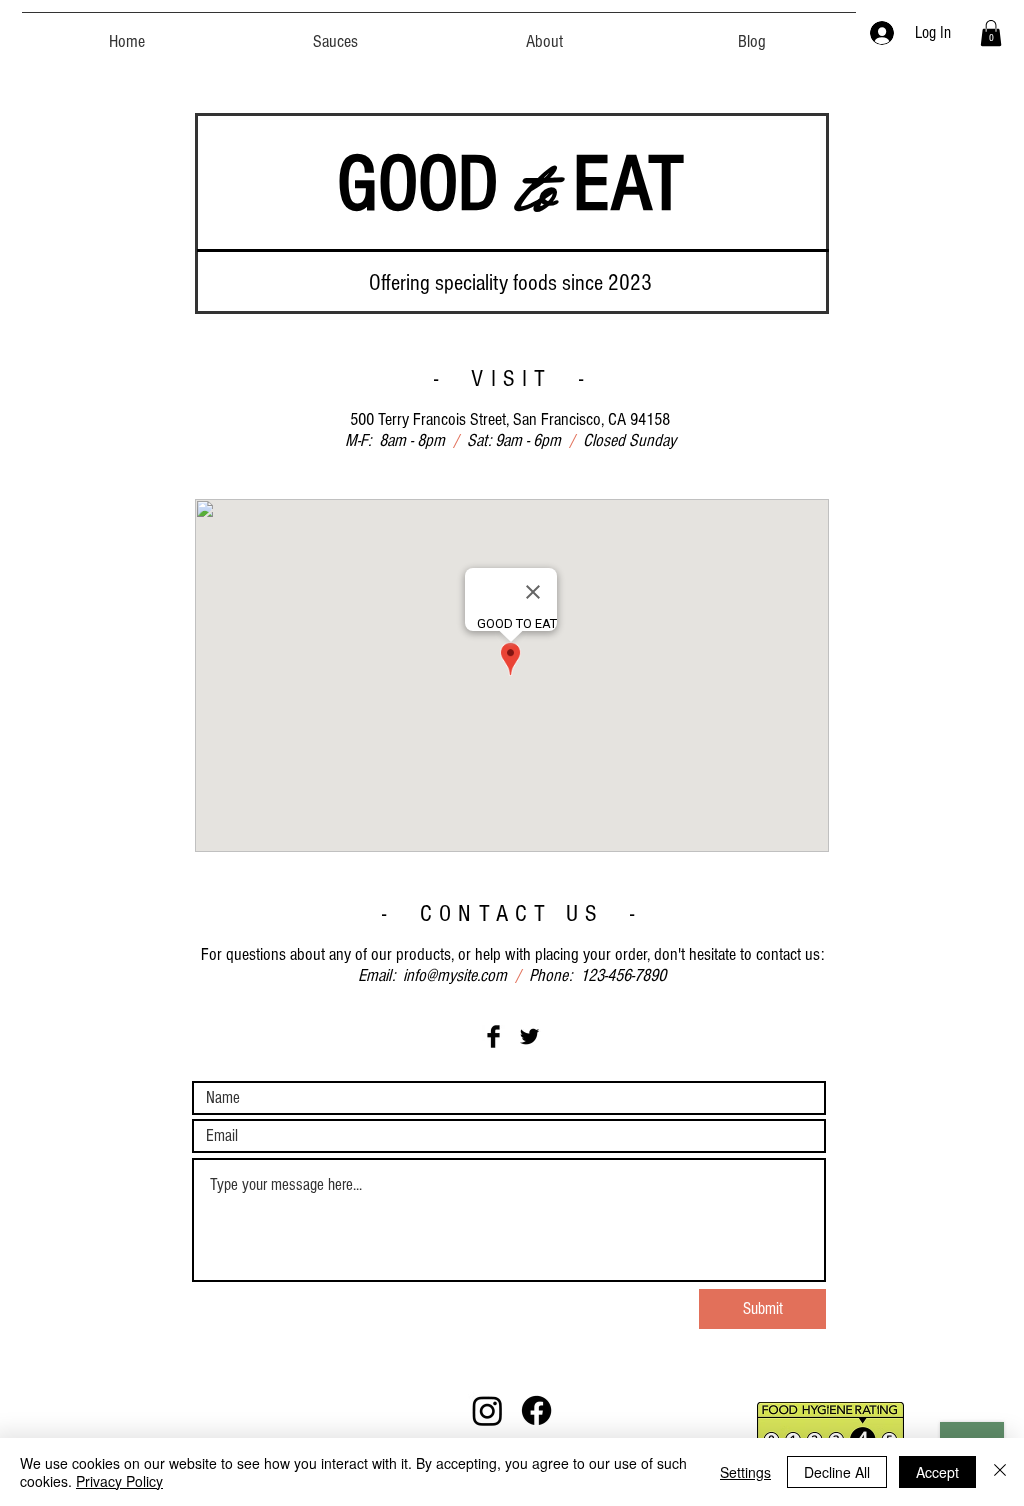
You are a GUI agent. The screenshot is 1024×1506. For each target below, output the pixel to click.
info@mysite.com (455, 975)
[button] (335, 33)
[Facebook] (536, 1410)
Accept (937, 1472)
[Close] (1000, 1472)
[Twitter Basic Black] (529, 1036)
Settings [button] (745, 1472)
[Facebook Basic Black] (493, 1036)
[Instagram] (487, 1410)
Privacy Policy (119, 1481)
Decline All (837, 1472)
